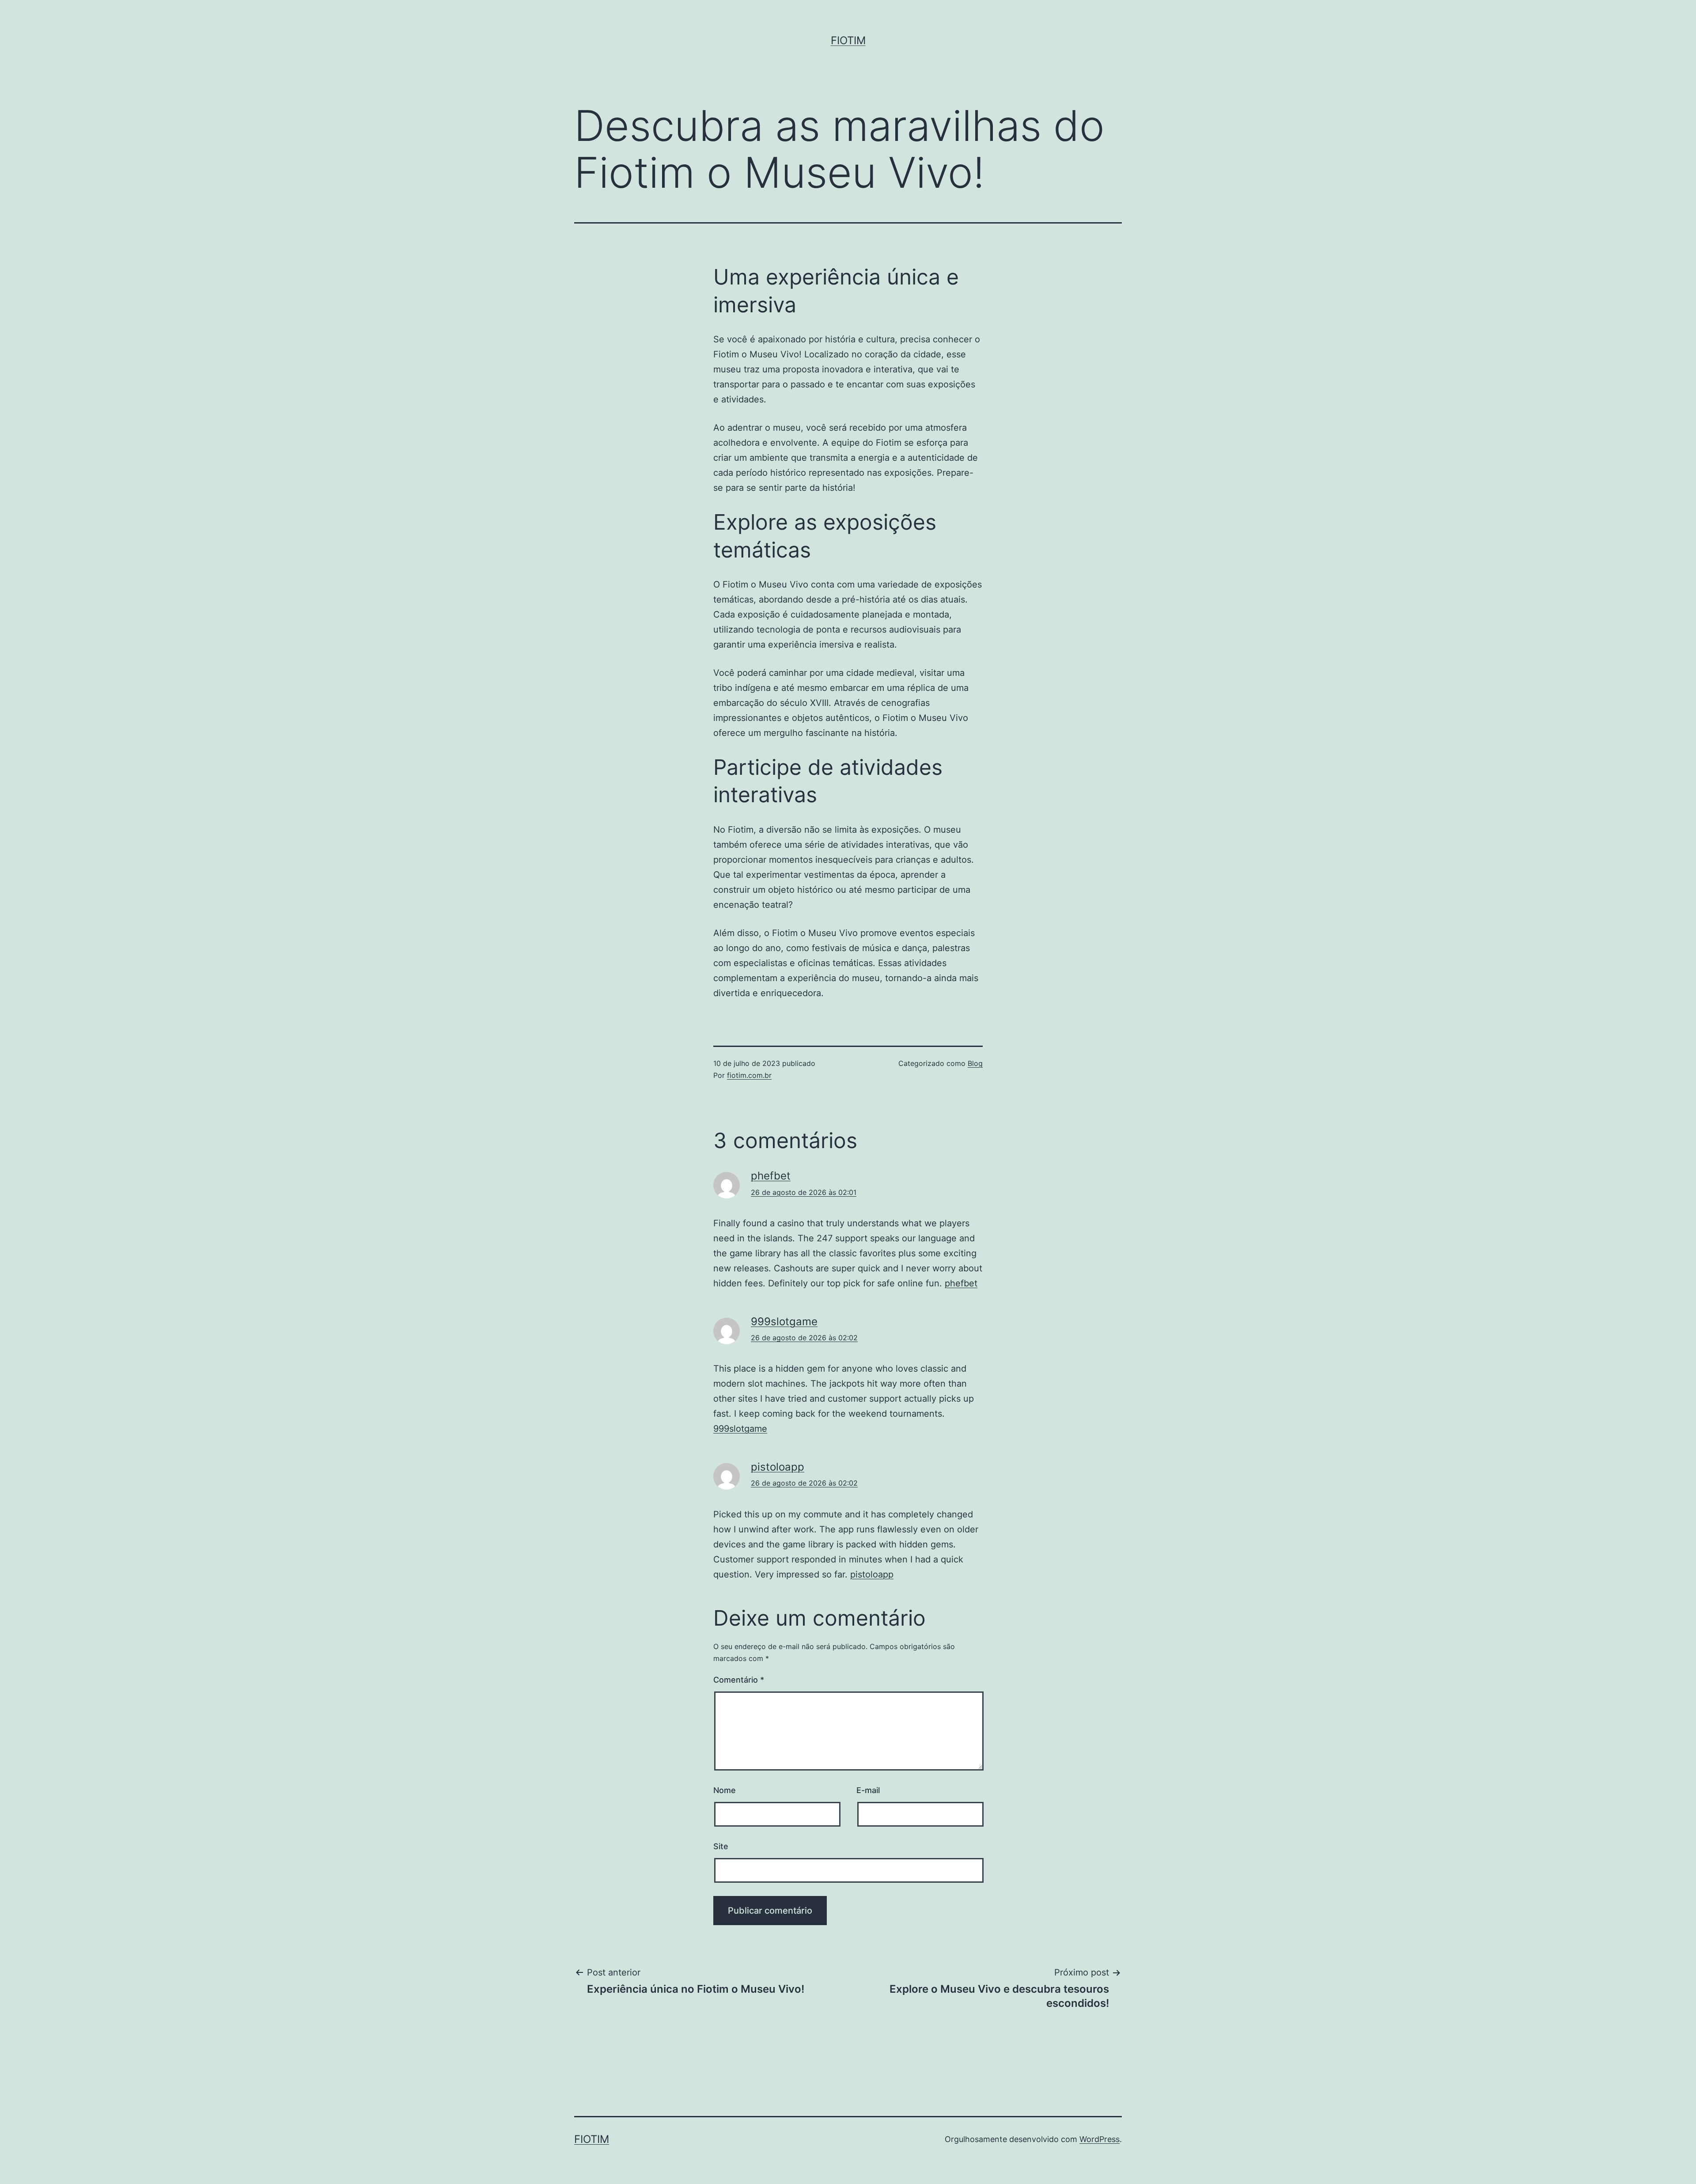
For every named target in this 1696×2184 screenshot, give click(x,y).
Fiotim (848, 40)
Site (721, 1846)
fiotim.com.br (749, 1075)
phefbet (771, 1176)
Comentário (739, 1680)
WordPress (1100, 2139)
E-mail (868, 1790)
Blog (975, 1063)
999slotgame (784, 1321)
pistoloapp (778, 1467)
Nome (725, 1790)
